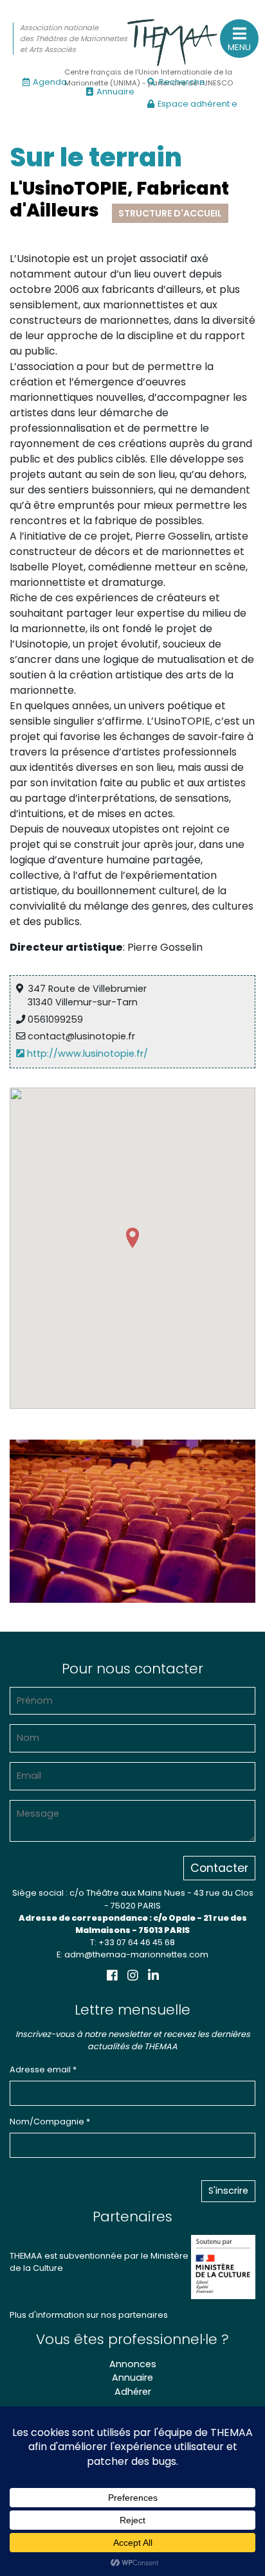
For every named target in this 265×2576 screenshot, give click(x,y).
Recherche (182, 82)
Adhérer (133, 2392)
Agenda (50, 82)
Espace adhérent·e (197, 104)
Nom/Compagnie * (50, 2122)
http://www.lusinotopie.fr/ (86, 1054)
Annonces (133, 2364)
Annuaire (115, 92)
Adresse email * (43, 2069)
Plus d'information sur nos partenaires (89, 2315)
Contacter (219, 1868)
